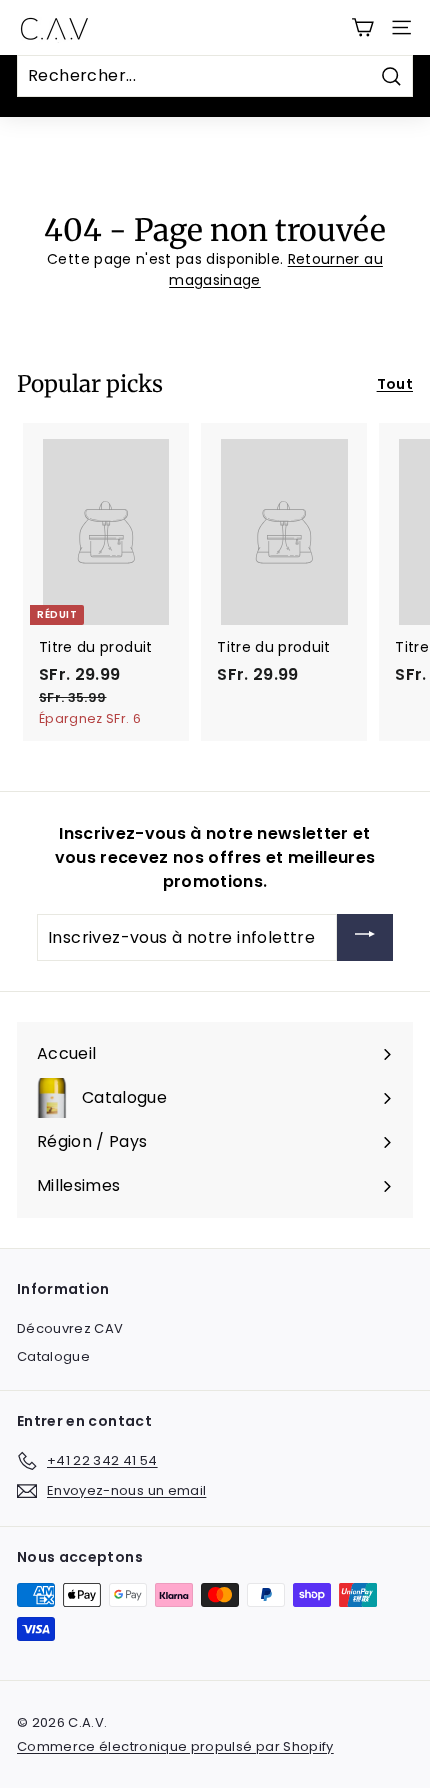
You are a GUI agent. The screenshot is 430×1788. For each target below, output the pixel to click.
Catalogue (53, 1356)
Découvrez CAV (70, 1328)
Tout (395, 384)
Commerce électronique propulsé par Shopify (175, 1746)
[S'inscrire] (365, 937)
